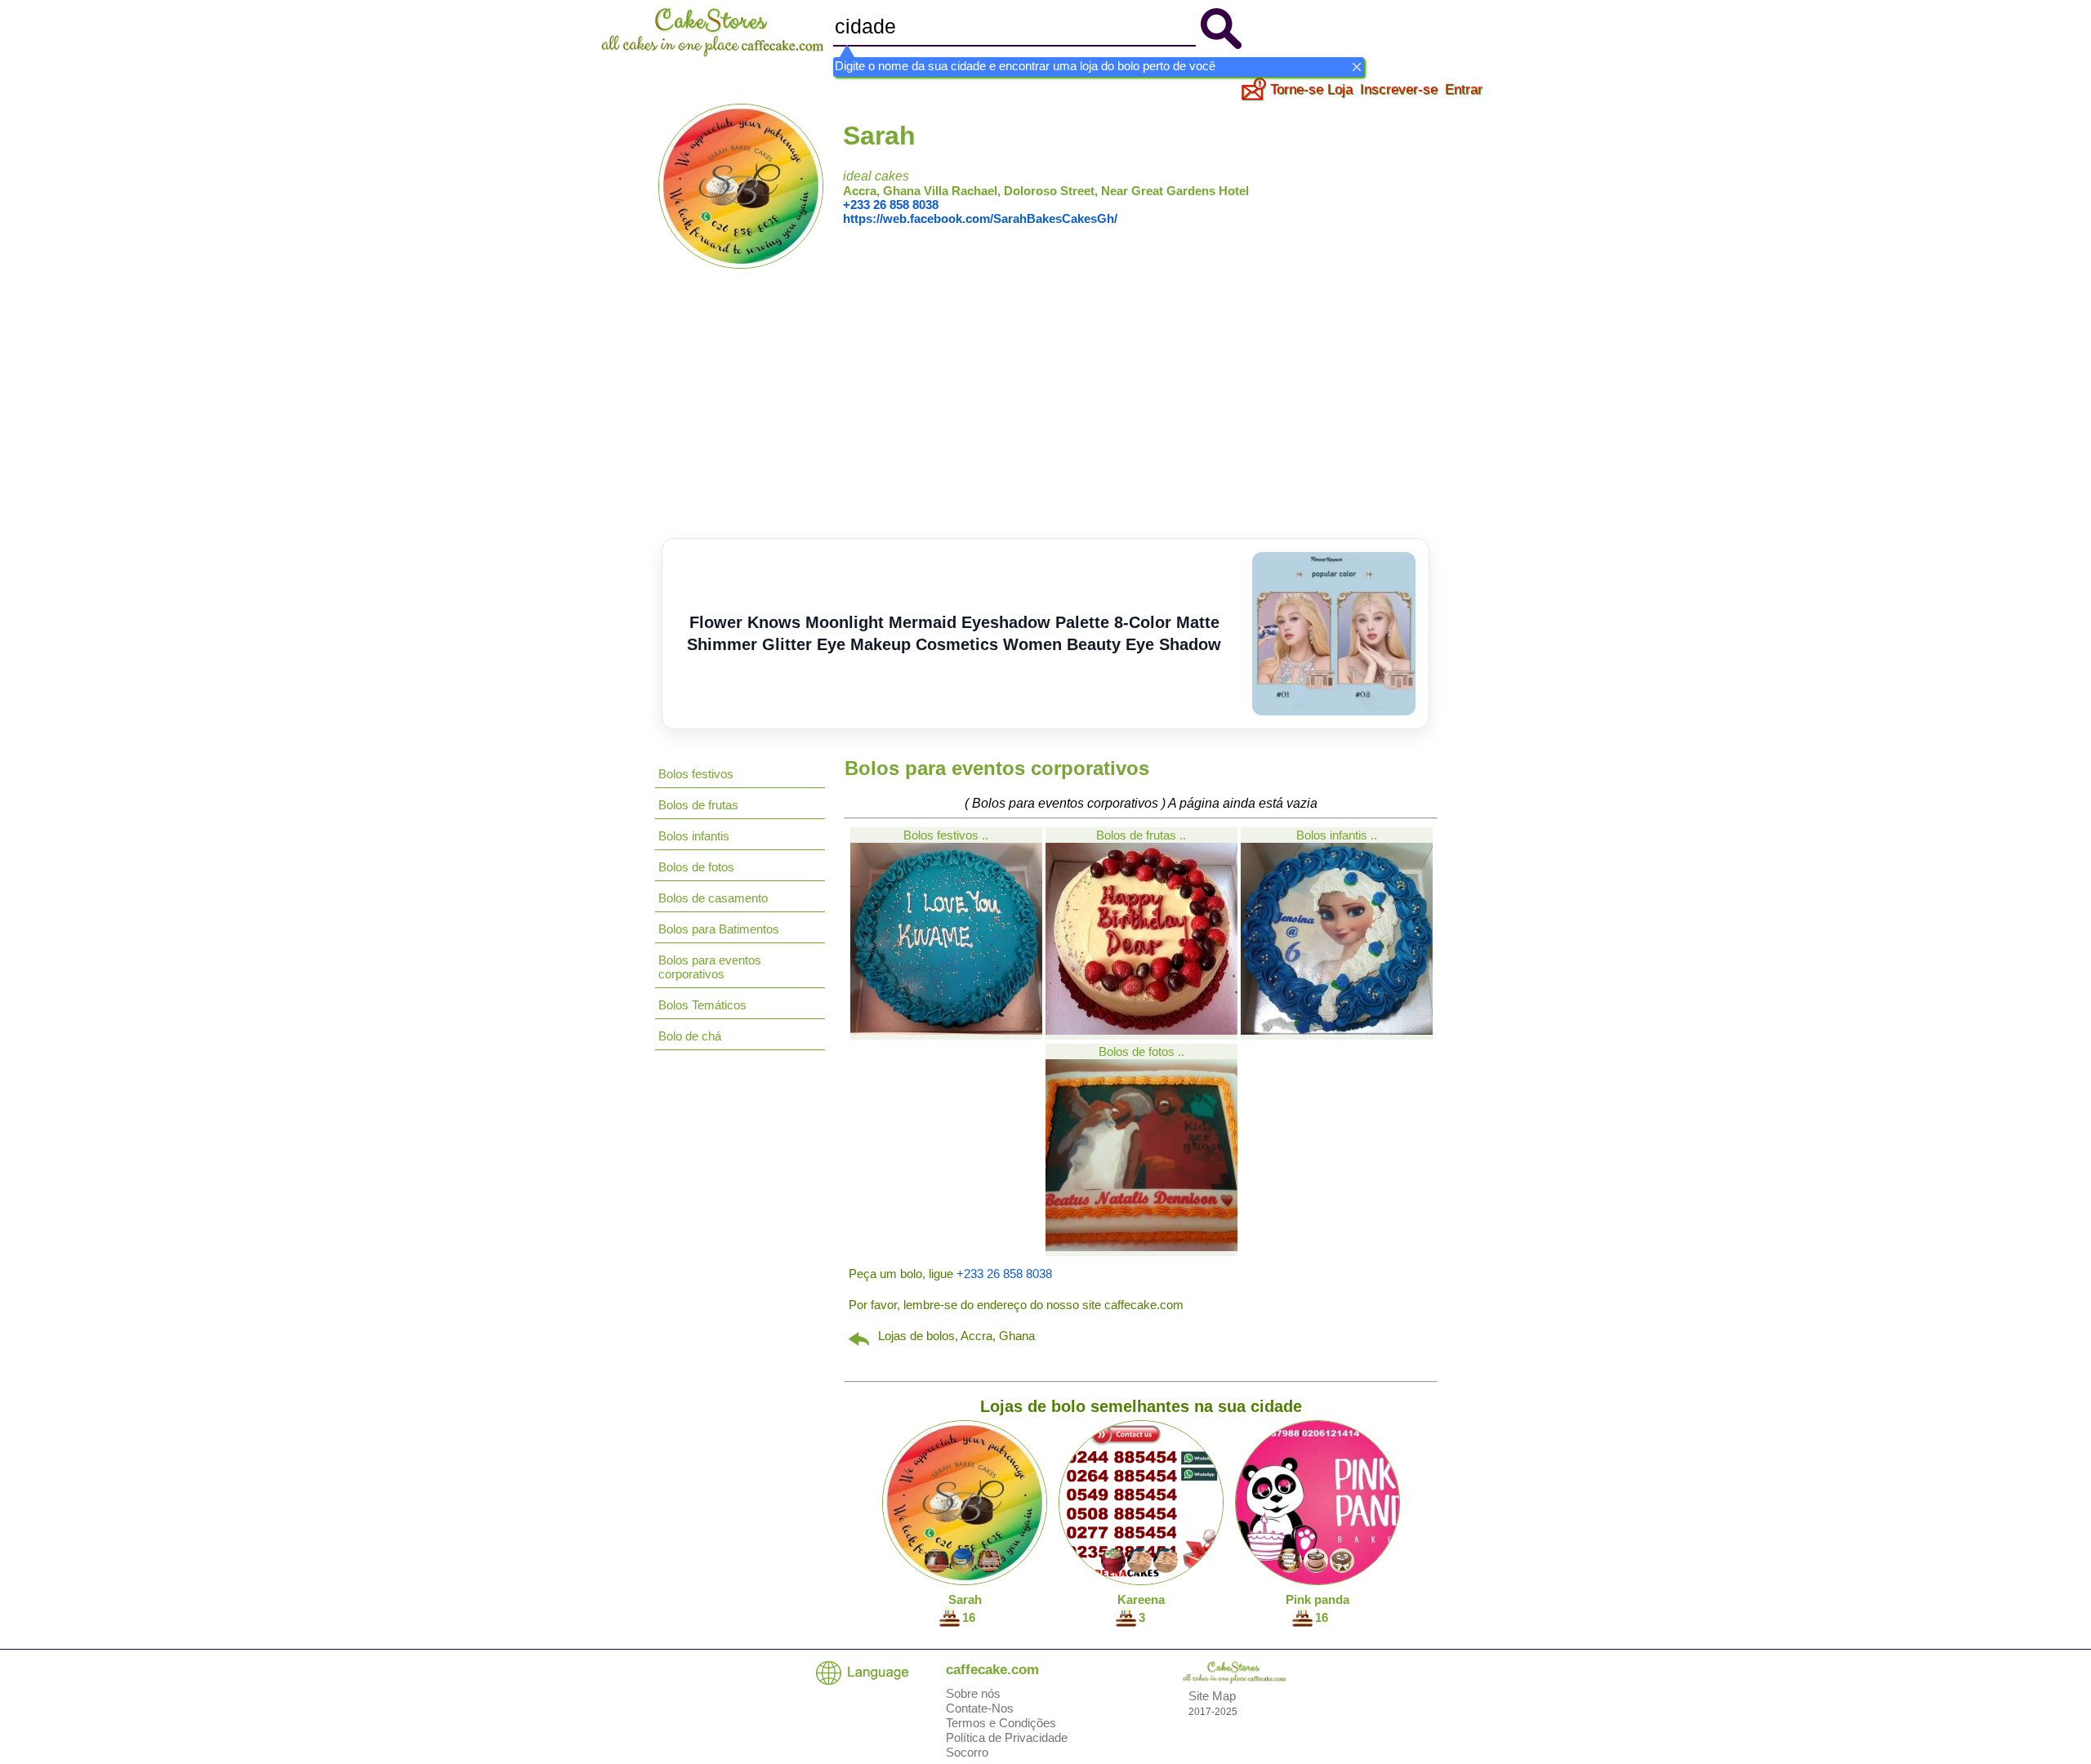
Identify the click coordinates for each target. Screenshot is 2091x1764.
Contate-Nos (980, 1708)
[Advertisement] (1045, 416)
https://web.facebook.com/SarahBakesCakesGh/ (980, 218)
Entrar (1464, 89)
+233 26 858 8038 (891, 205)
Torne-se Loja (1311, 89)
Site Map (1212, 1696)
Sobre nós (973, 1693)
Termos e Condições (1001, 1723)
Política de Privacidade (1007, 1737)
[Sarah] (741, 264)
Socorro (967, 1752)
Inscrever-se (1399, 89)
